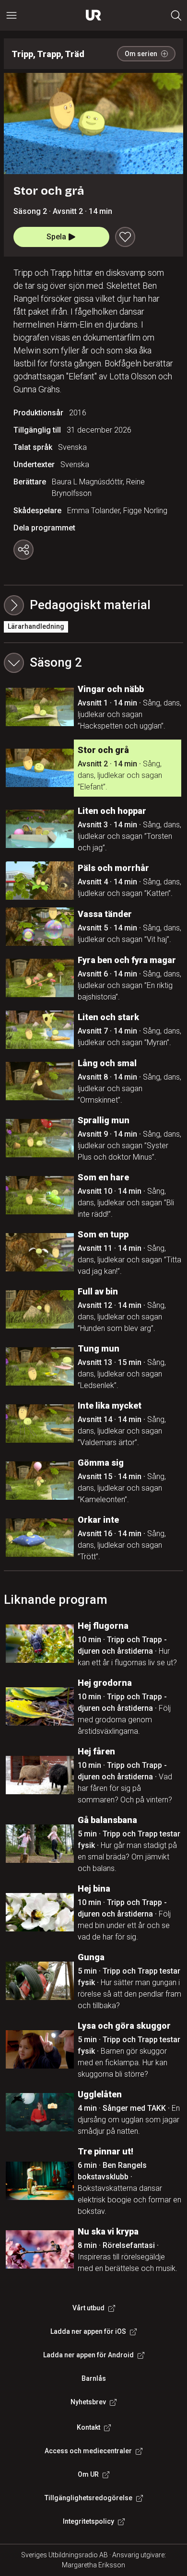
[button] (93, 663)
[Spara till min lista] (125, 237)
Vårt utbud (88, 2308)
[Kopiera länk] (23, 550)
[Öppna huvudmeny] (12, 15)
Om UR (88, 2474)
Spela (56, 237)
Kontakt (88, 2427)
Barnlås (94, 2378)
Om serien (141, 54)
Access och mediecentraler (88, 2451)
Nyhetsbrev (88, 2402)
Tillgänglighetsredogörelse (88, 2498)
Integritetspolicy (88, 2521)
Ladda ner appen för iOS (88, 2331)
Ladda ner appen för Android (88, 2355)
